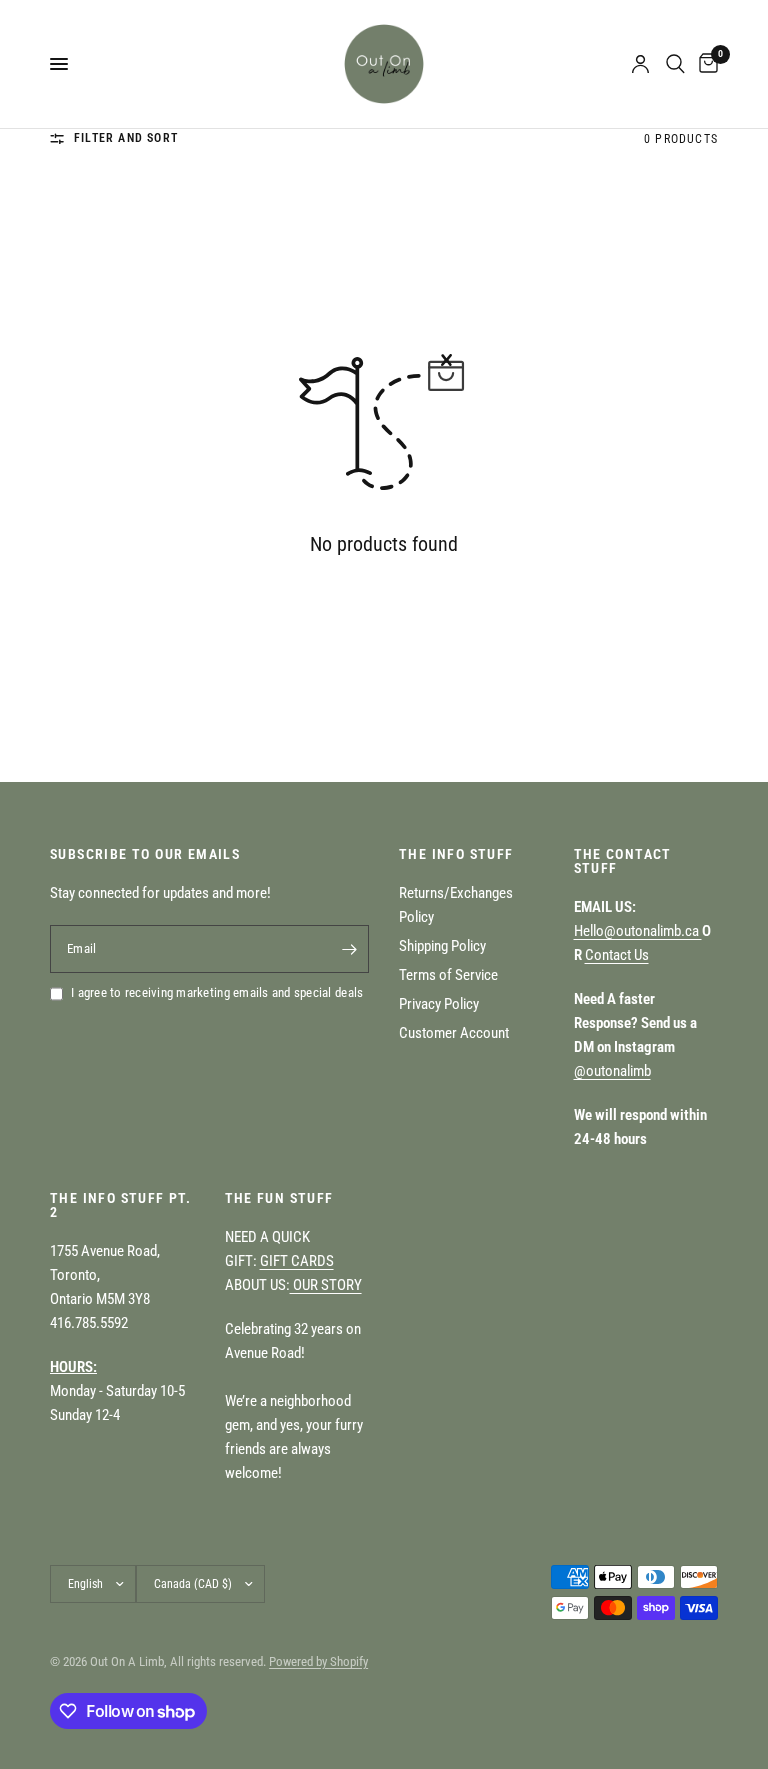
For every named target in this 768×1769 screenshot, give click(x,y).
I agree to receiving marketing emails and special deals (217, 992)
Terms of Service (448, 975)
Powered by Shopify (318, 1661)
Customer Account (454, 1033)
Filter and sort (126, 138)
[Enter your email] (349, 949)
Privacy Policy (439, 1004)
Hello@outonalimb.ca (638, 931)
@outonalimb (612, 1071)
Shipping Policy (442, 946)
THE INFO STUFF (456, 854)
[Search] (675, 64)
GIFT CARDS (297, 1261)
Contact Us (617, 955)
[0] (705, 64)
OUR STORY (326, 1285)
